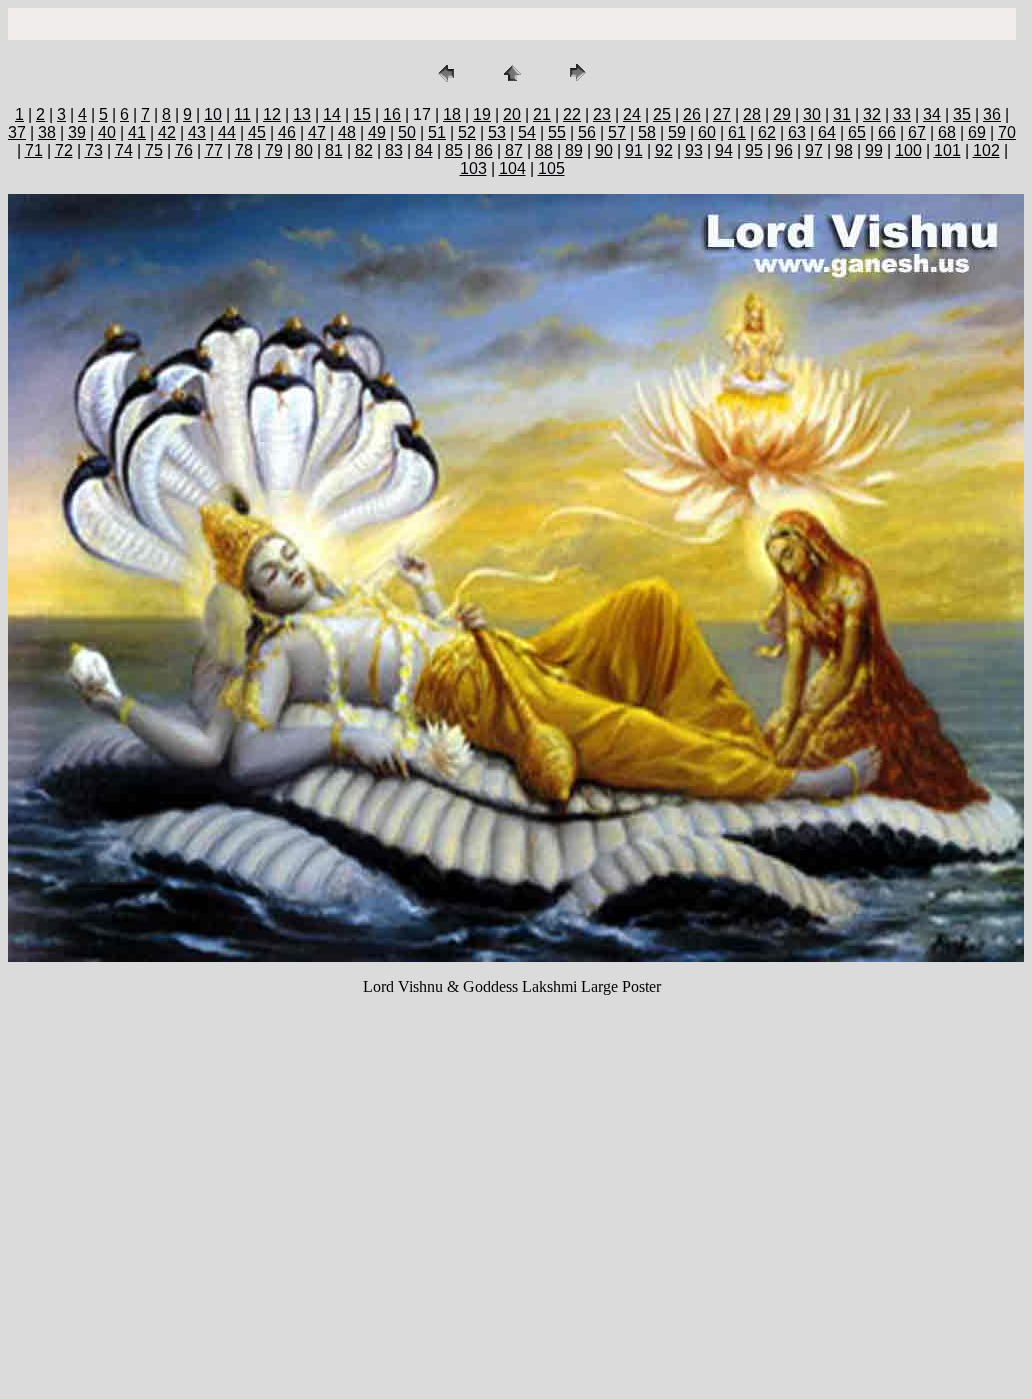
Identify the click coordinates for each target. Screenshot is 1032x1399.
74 (124, 150)
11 (242, 114)
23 (602, 114)
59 (677, 132)
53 (497, 132)
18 (452, 114)
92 (664, 150)
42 (167, 132)
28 (752, 114)
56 (587, 132)
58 (647, 132)
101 (947, 150)
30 (812, 114)
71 (34, 150)
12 (272, 114)
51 (437, 132)
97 (814, 150)
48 (347, 132)
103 (473, 168)
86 (484, 150)
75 (154, 150)
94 (724, 150)
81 (334, 150)
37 (17, 132)
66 (887, 132)
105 (551, 168)
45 (257, 132)
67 (917, 132)
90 (604, 150)
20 (512, 114)
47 (317, 132)
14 (332, 114)
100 (908, 150)
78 (244, 150)
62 (767, 132)
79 (274, 150)
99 (874, 150)
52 (467, 132)
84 (424, 150)
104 (512, 168)
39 (77, 132)
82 (364, 150)
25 (662, 114)
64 (827, 132)
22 (572, 114)
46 (287, 132)
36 (992, 114)
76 (184, 150)
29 (782, 114)
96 (784, 150)
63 (797, 132)
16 (392, 114)
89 (574, 150)
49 (377, 132)
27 (722, 114)
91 (634, 150)
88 (544, 150)
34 (932, 114)
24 (632, 114)
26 (692, 114)
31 (842, 114)
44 (227, 132)
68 (947, 132)
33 (902, 114)
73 (94, 150)
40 (107, 132)
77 (214, 150)
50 (407, 132)
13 (302, 114)
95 (754, 150)
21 (542, 114)
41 (137, 132)
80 (304, 150)
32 (872, 114)
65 (857, 132)
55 (557, 132)
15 (362, 114)
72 (64, 150)
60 (707, 132)
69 (977, 132)
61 (737, 132)
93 (694, 150)
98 (844, 150)
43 (197, 132)
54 (527, 132)
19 (482, 114)
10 (213, 114)
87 (514, 150)
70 (1007, 132)
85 (454, 150)
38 (47, 132)
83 (394, 150)
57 (617, 132)
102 (986, 150)
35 (962, 114)
